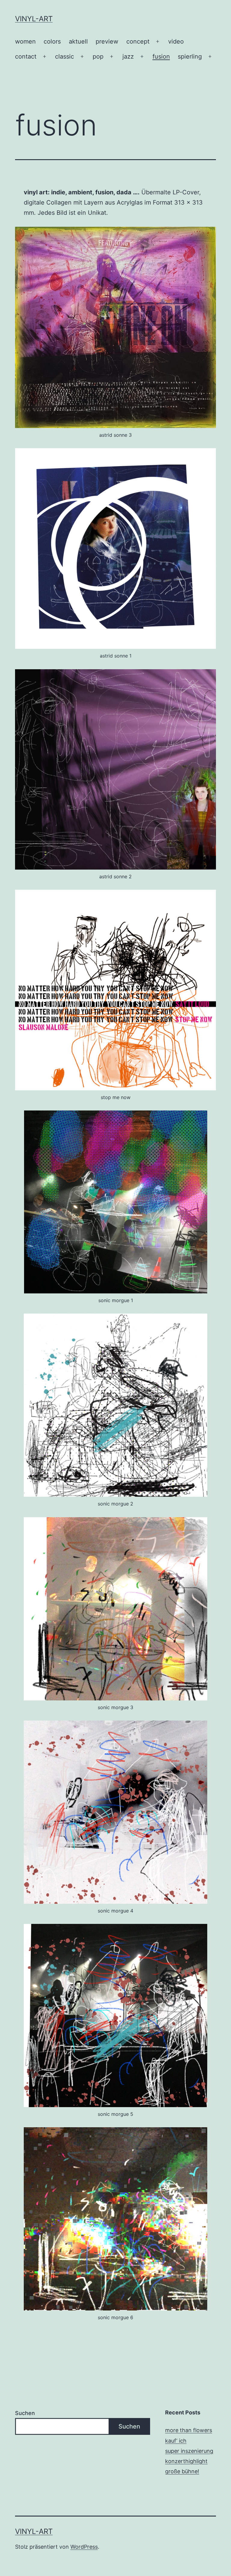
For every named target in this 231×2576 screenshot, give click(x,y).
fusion (161, 56)
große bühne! (182, 2471)
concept (138, 41)
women (25, 41)
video (176, 41)
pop (98, 56)
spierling (190, 56)
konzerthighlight (186, 2461)
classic (65, 56)
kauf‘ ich (176, 2441)
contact (26, 56)
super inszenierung (189, 2451)
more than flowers (189, 2430)
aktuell (78, 41)
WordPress (84, 2547)
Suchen (25, 2413)
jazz (128, 56)
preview (107, 41)
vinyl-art (34, 19)
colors (52, 41)
